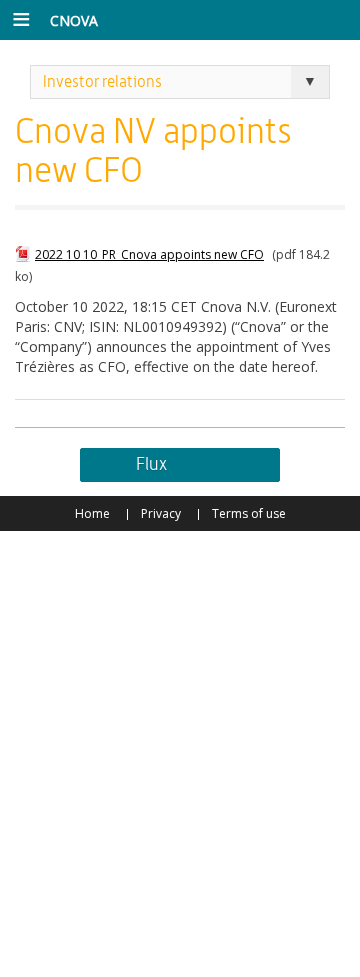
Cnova (74, 20)
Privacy (161, 513)
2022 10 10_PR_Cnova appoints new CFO (149, 254)
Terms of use (249, 513)
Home (92, 513)
